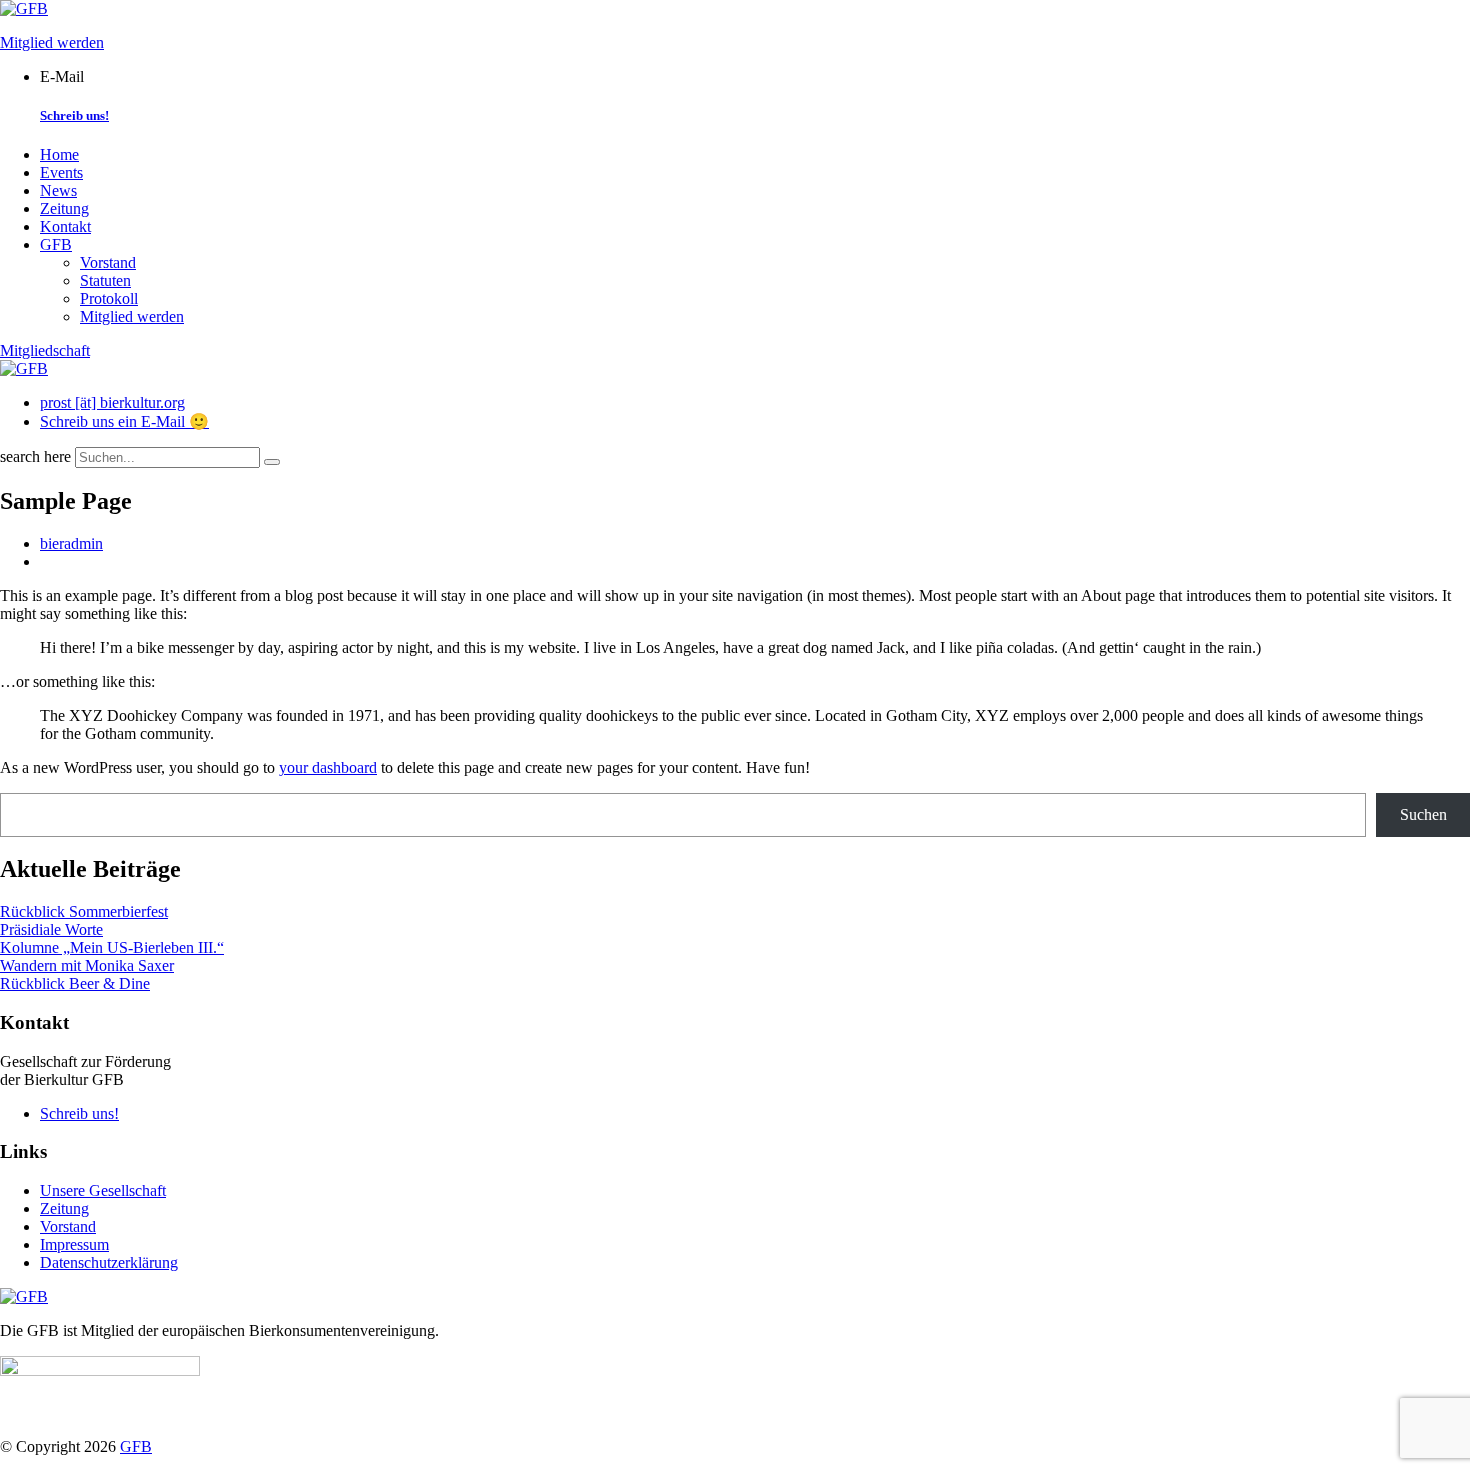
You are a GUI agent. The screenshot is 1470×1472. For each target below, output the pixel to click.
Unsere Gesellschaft (103, 1190)
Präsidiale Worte (51, 929)
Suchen (1423, 814)
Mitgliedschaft (45, 350)
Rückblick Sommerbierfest (84, 911)
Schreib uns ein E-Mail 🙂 (124, 421)
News (58, 190)
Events (61, 172)
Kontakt (65, 226)
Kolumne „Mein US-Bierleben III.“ (112, 947)
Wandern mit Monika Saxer (87, 965)
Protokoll (109, 298)
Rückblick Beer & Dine (75, 983)
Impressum (74, 1244)
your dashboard (328, 767)
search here (35, 456)
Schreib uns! (74, 115)
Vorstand (108, 262)
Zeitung (64, 208)
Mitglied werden (52, 42)
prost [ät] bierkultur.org (112, 402)
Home (59, 154)
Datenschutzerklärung (109, 1262)
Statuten (105, 280)
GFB (56, 244)
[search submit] (272, 462)
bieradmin (71, 543)
